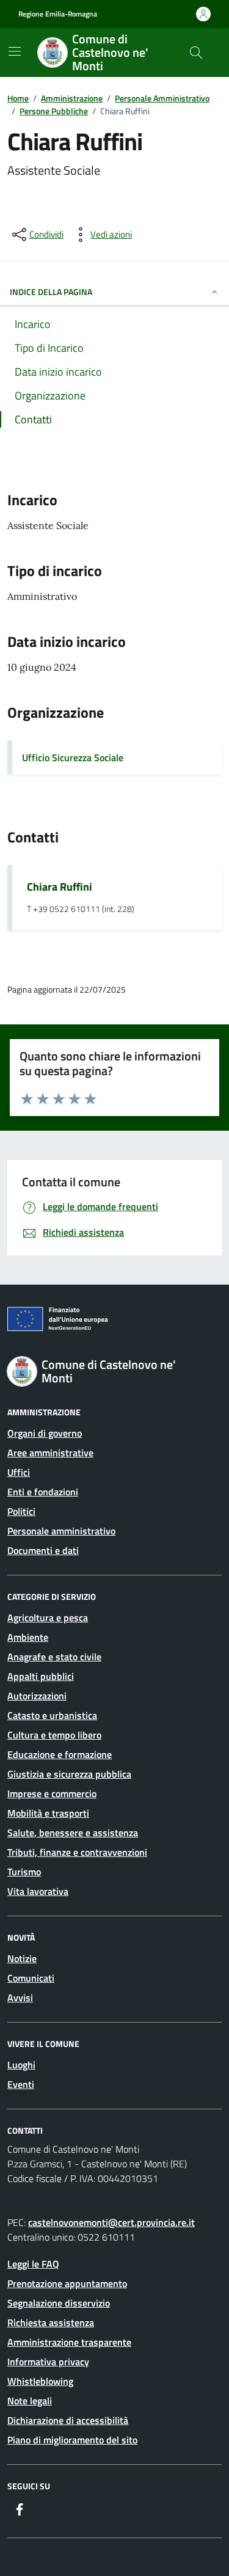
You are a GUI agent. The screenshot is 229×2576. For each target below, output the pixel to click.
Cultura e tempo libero (54, 1735)
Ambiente (28, 1637)
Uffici (19, 1472)
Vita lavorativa (38, 1891)
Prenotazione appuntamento (67, 2283)
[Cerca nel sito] (196, 53)
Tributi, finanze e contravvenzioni (77, 1852)
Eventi (21, 2084)
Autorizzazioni (37, 1696)
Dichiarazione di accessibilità (68, 2420)
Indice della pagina (51, 292)
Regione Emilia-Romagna (58, 14)
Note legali (30, 2401)
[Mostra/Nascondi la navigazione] (15, 51)
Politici (21, 1511)
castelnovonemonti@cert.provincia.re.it (111, 2222)
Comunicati (31, 1978)
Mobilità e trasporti (48, 1813)
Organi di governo (45, 1433)
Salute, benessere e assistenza (73, 1833)
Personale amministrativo (61, 1531)
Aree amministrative (50, 1453)
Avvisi (20, 1998)
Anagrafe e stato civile (54, 1657)
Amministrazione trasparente (69, 2342)
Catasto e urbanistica (52, 1715)
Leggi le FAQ (33, 2264)
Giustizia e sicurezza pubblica (69, 1774)
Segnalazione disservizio (59, 2303)
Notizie (22, 1958)
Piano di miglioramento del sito (72, 2440)
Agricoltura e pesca (48, 1618)
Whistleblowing (40, 2381)
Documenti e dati (43, 1550)
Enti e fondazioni (43, 1492)
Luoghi (21, 2065)
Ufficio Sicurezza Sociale (73, 757)
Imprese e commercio (52, 1793)
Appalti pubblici (41, 1676)
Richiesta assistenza (51, 2322)
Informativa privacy (48, 2362)
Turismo (24, 1872)
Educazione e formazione (60, 1754)
